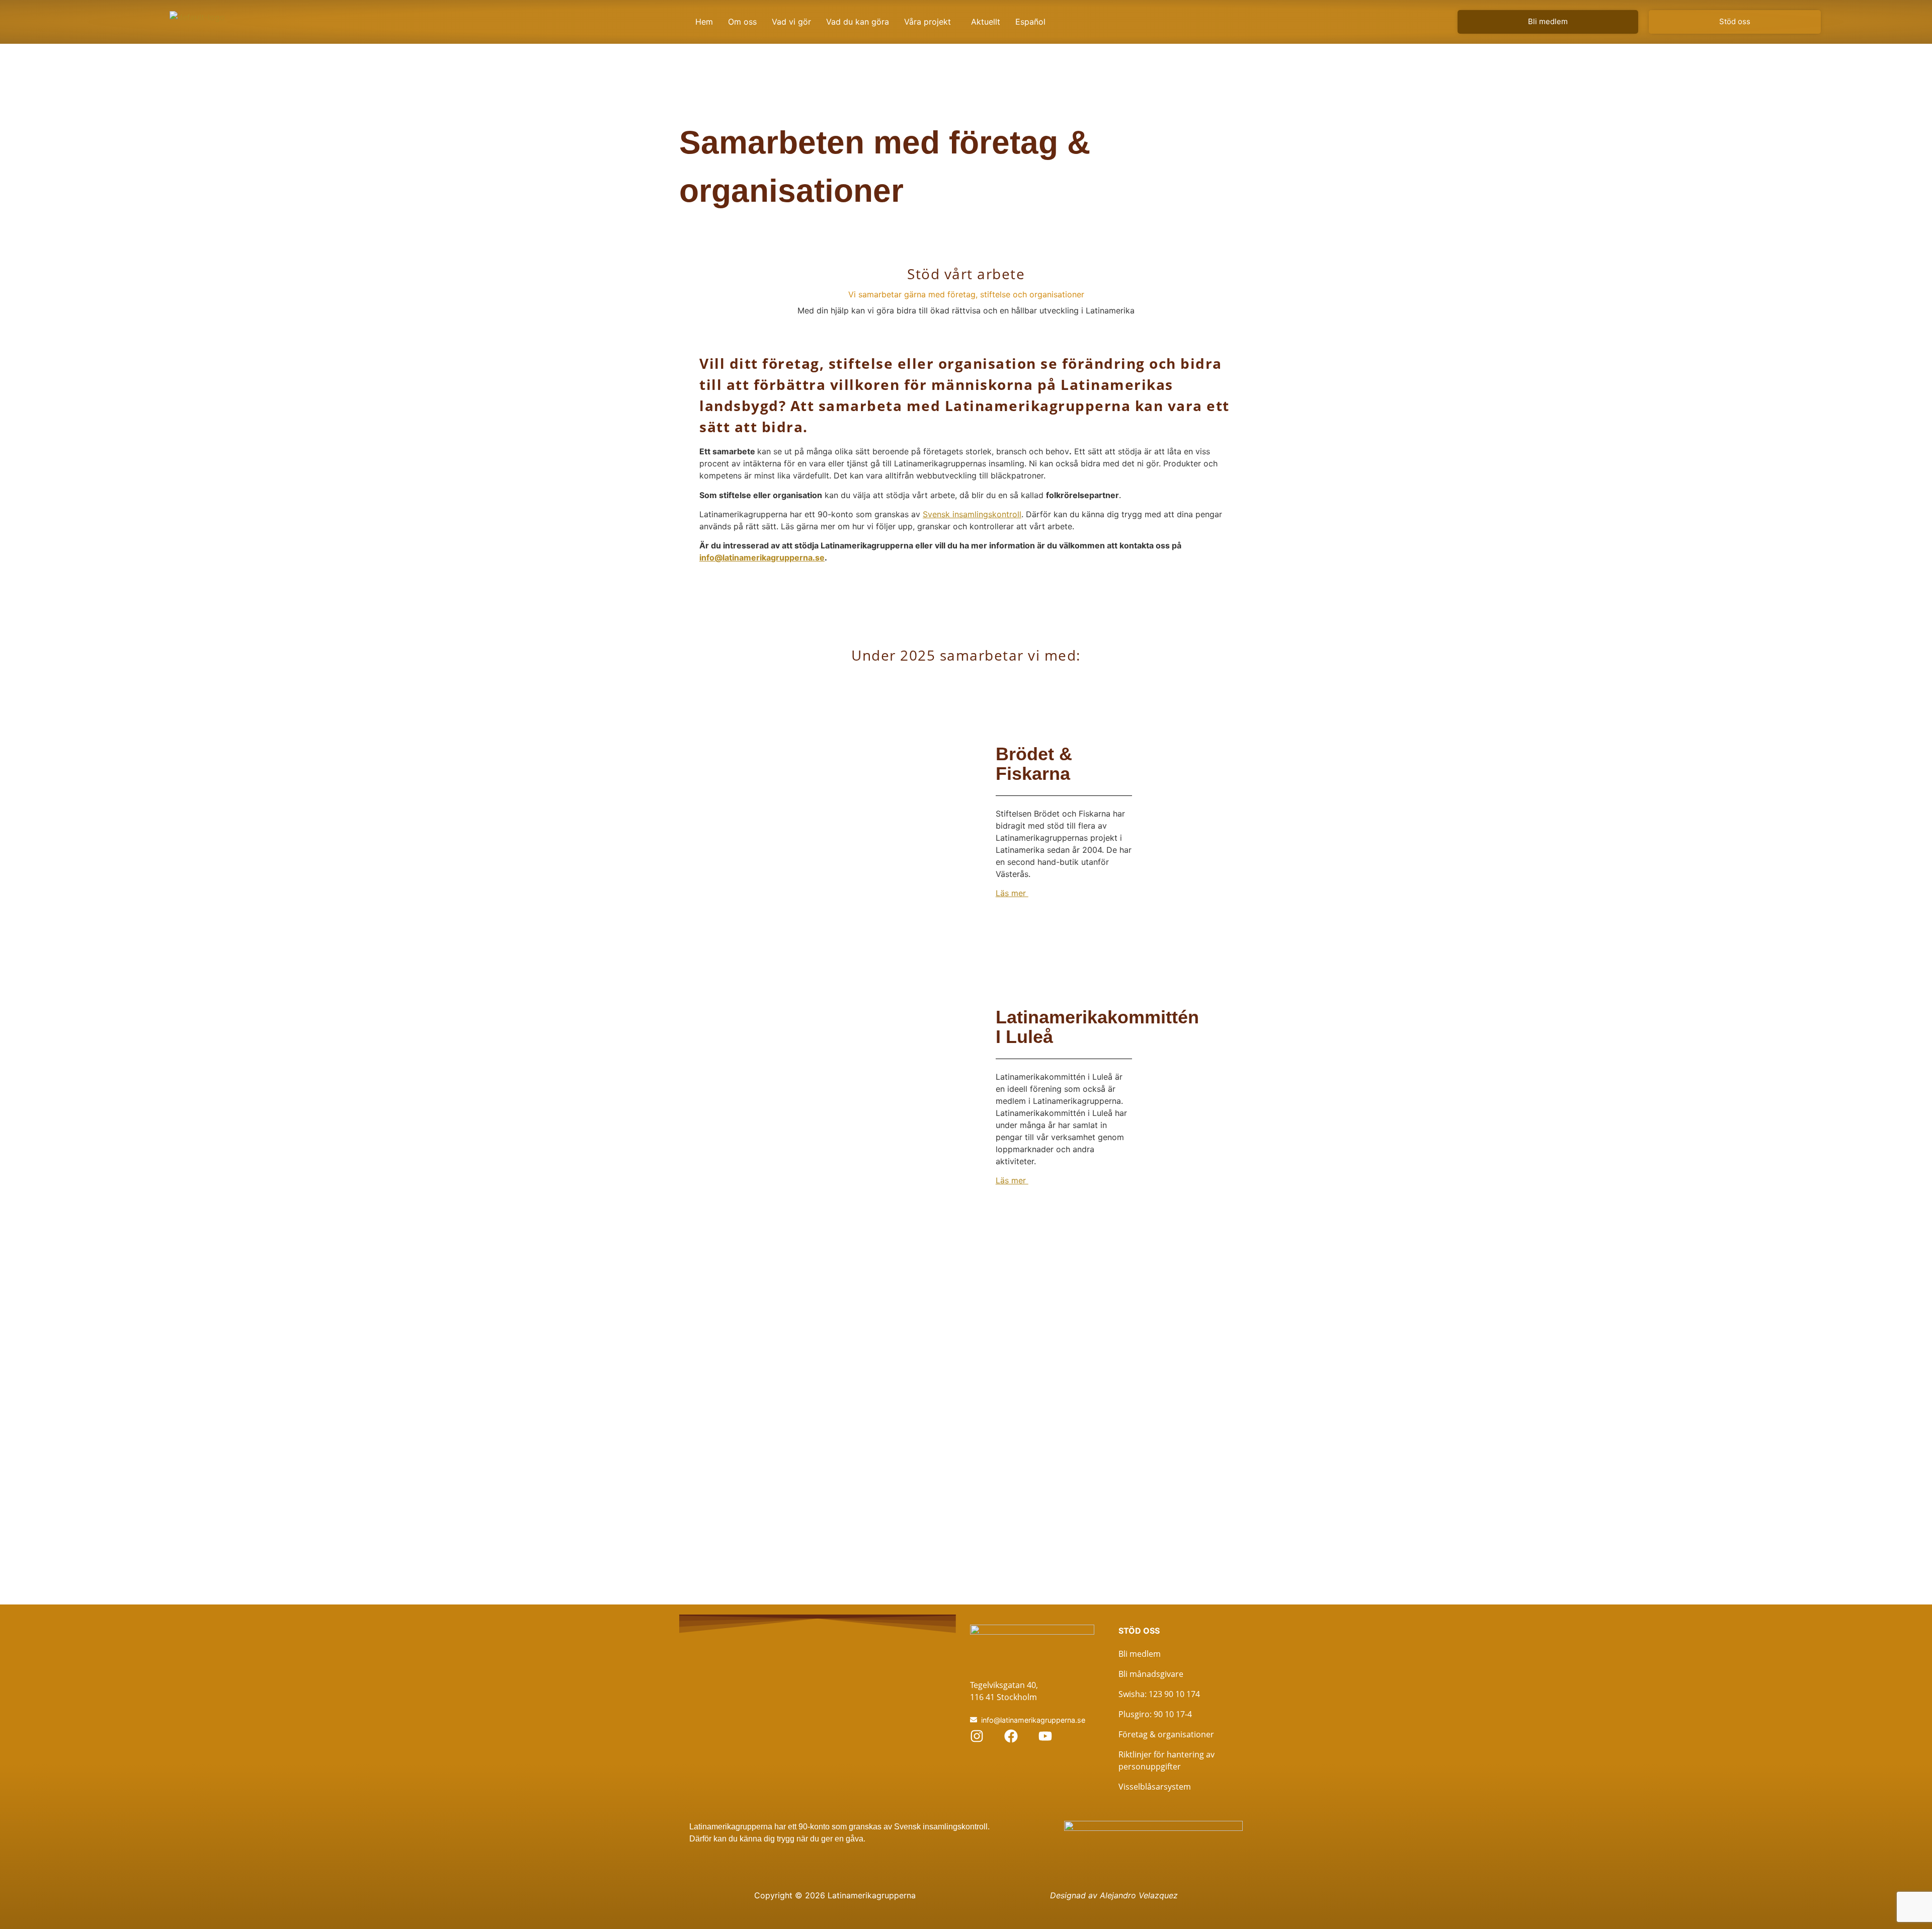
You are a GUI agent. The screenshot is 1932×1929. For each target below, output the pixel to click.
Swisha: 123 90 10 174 (1159, 1694)
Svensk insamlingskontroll (972, 514)
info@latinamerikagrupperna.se (762, 557)
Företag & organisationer (1166, 1734)
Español (1030, 22)
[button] (930, 22)
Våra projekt (928, 22)
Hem (704, 22)
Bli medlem (1140, 1654)
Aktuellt (986, 22)
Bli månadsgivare (1151, 1674)
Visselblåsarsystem (1155, 1787)
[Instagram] (977, 1736)
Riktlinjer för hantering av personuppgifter (1166, 1760)
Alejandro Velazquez (1139, 1895)
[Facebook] (1011, 1736)
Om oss (742, 22)
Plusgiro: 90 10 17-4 (1155, 1714)
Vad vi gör (791, 22)
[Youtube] (1045, 1736)
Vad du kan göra (858, 22)
